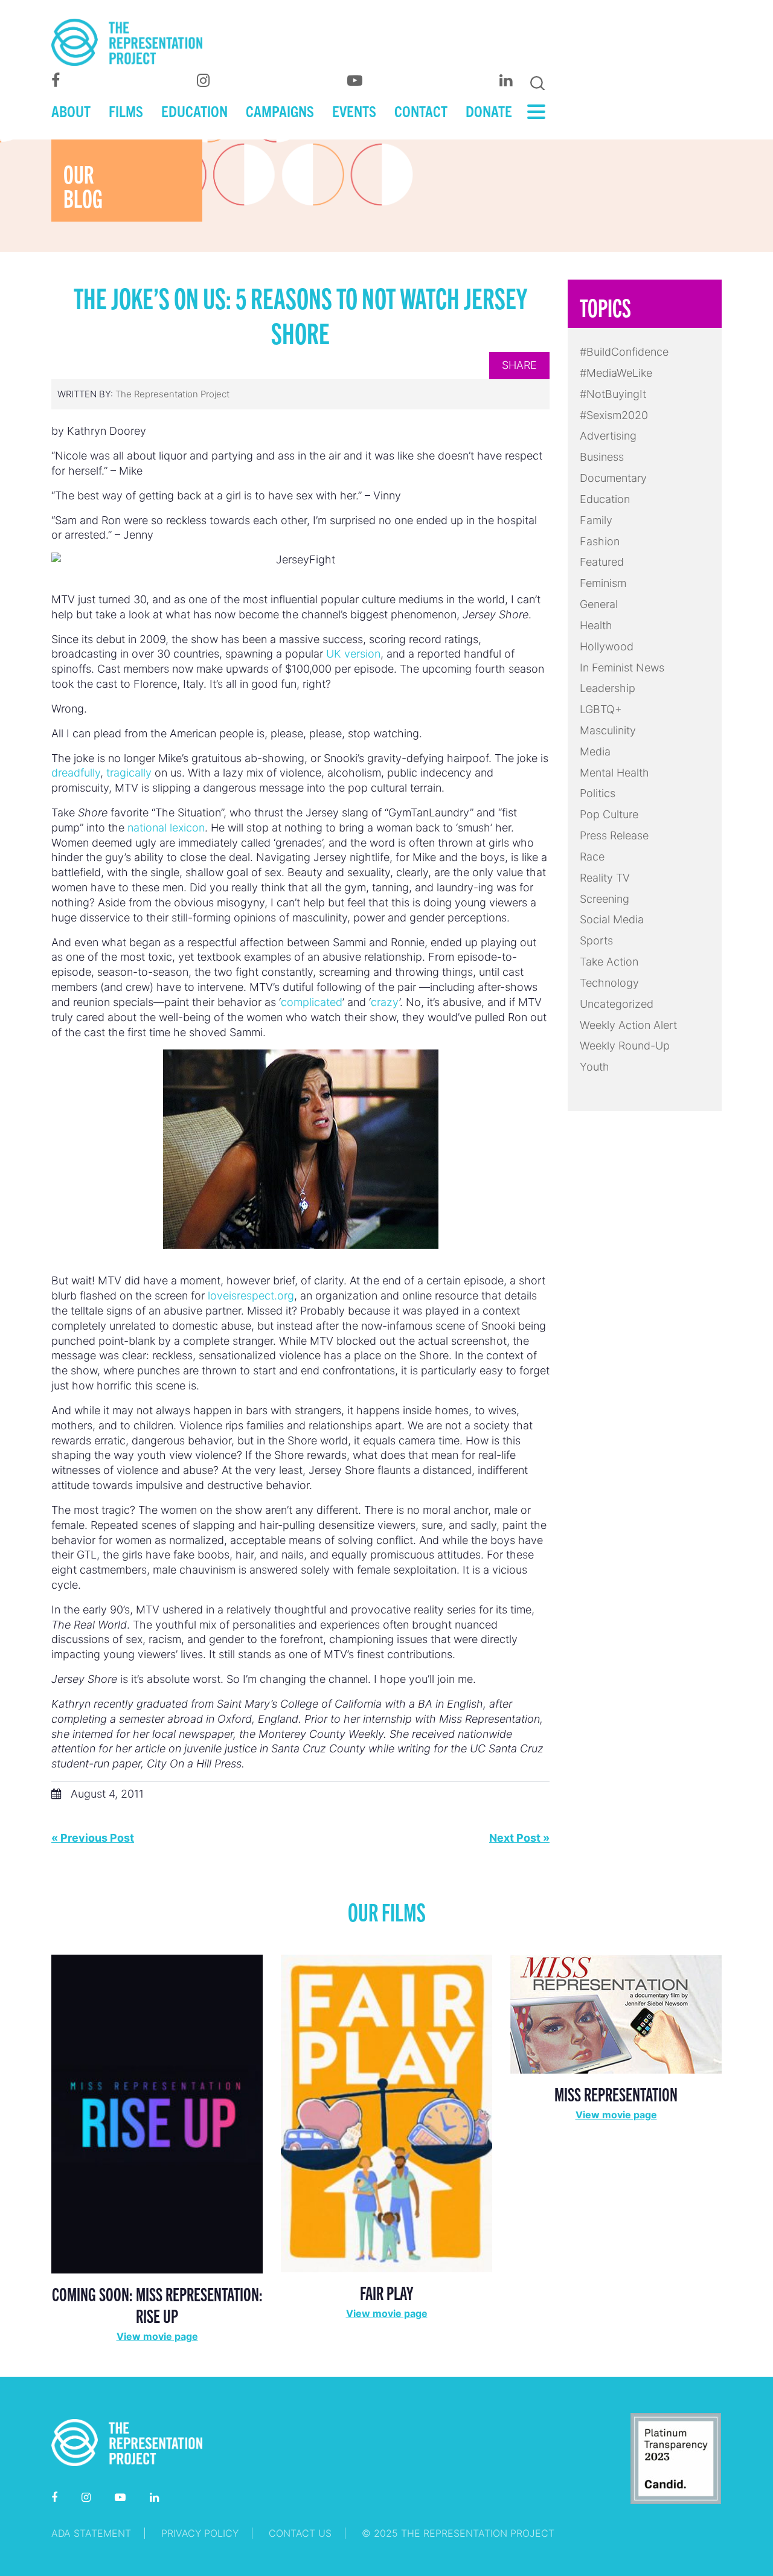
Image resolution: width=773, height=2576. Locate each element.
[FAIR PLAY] (386, 2113)
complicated (312, 1002)
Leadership (608, 688)
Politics (598, 793)
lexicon (187, 828)
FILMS (126, 111)
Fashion (600, 541)
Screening (605, 899)
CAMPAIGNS (280, 111)
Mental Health (614, 773)
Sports (596, 940)
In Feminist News (622, 668)
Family (596, 520)
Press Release (614, 835)
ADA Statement (91, 2533)
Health (596, 625)
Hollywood (607, 646)
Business (602, 457)
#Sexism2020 (614, 415)
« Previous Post (93, 1838)
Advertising (608, 436)
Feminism (603, 583)
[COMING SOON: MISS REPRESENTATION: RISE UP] (157, 2113)
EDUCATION (194, 111)
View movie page (157, 2336)
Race (592, 857)
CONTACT (421, 111)
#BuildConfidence (624, 352)
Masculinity (608, 730)
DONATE (489, 111)
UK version (353, 654)
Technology (609, 983)
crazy (385, 1002)
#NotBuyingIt (613, 394)
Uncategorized (617, 1004)
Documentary (613, 478)
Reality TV (605, 878)
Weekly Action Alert (628, 1025)
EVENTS (354, 111)
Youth (595, 1067)
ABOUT (71, 111)
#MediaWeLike (616, 373)
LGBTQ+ (601, 709)
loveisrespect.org (251, 1296)
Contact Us (300, 2533)
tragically (129, 773)
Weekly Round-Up (625, 1046)
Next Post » (519, 1838)
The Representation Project (172, 394)
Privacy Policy (200, 2533)
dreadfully (76, 773)
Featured (602, 562)
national (147, 828)
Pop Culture (609, 814)
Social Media (612, 919)
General (599, 604)
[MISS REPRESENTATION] (616, 2013)
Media (595, 751)
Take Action (609, 962)
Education (605, 499)
